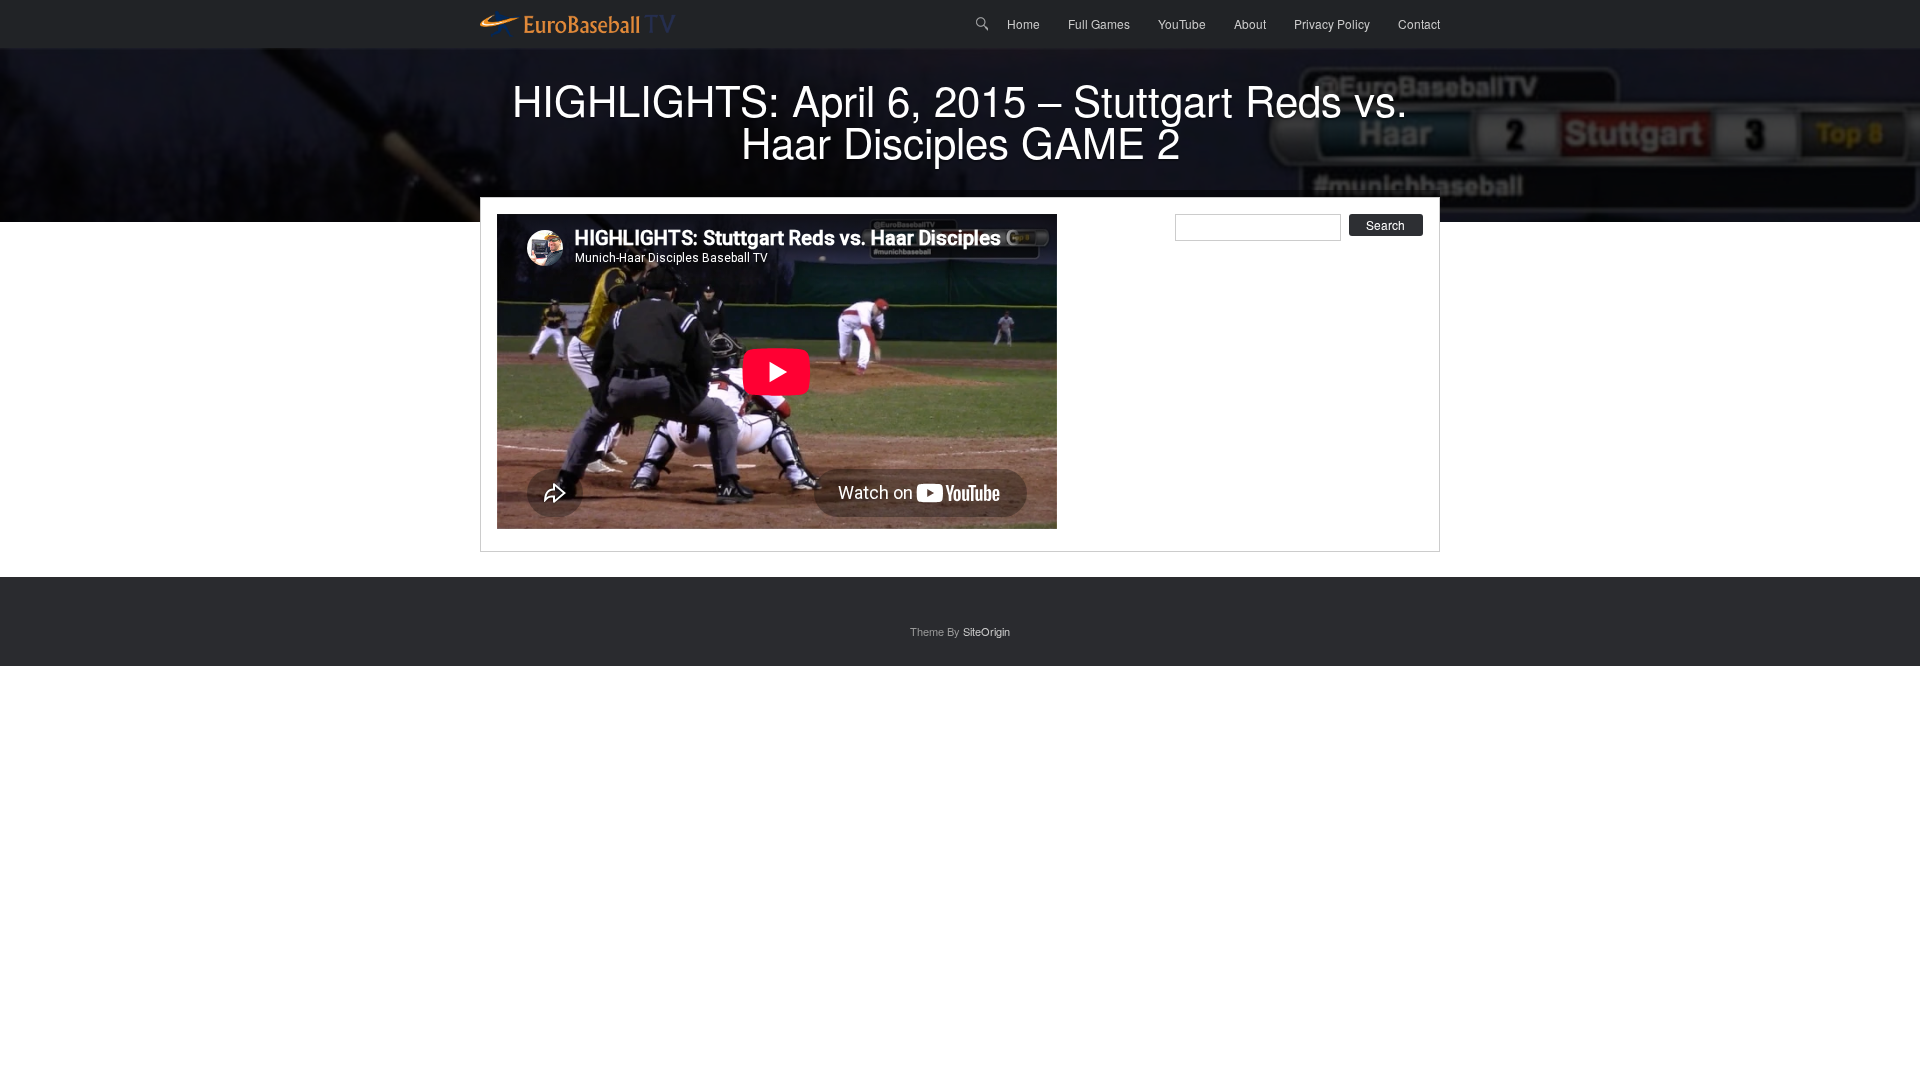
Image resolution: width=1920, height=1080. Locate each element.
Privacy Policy (1332, 23)
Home (1023, 23)
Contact (1419, 23)
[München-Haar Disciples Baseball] (578, 24)
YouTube (1182, 23)
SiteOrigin (986, 631)
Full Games (1099, 23)
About (1250, 23)
